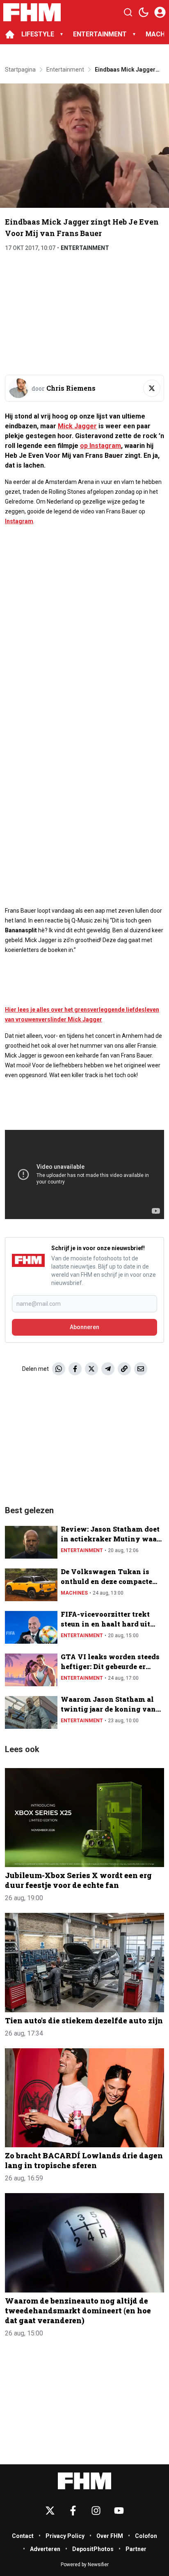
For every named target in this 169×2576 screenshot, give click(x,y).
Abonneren (84, 1327)
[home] (10, 34)
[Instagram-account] (96, 2511)
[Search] (128, 12)
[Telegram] (108, 1369)
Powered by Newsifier (85, 2565)
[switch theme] (144, 12)
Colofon (146, 2536)
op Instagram (100, 446)
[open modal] (160, 12)
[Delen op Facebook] (75, 1369)
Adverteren (45, 2549)
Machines (74, 1593)
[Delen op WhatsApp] (59, 1369)
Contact (23, 2536)
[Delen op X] (91, 1369)
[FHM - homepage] (32, 12)
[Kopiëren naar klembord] (124, 1369)
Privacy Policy (65, 2536)
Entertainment (85, 248)
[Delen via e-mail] (141, 1369)
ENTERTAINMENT (100, 34)
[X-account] (50, 2511)
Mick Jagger (77, 426)
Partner (136, 2549)
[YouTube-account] (119, 2511)
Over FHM (110, 2536)
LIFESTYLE (38, 34)
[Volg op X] (152, 388)
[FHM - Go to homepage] (84, 2481)
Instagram (19, 521)
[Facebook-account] (73, 2511)
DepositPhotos (93, 2549)
